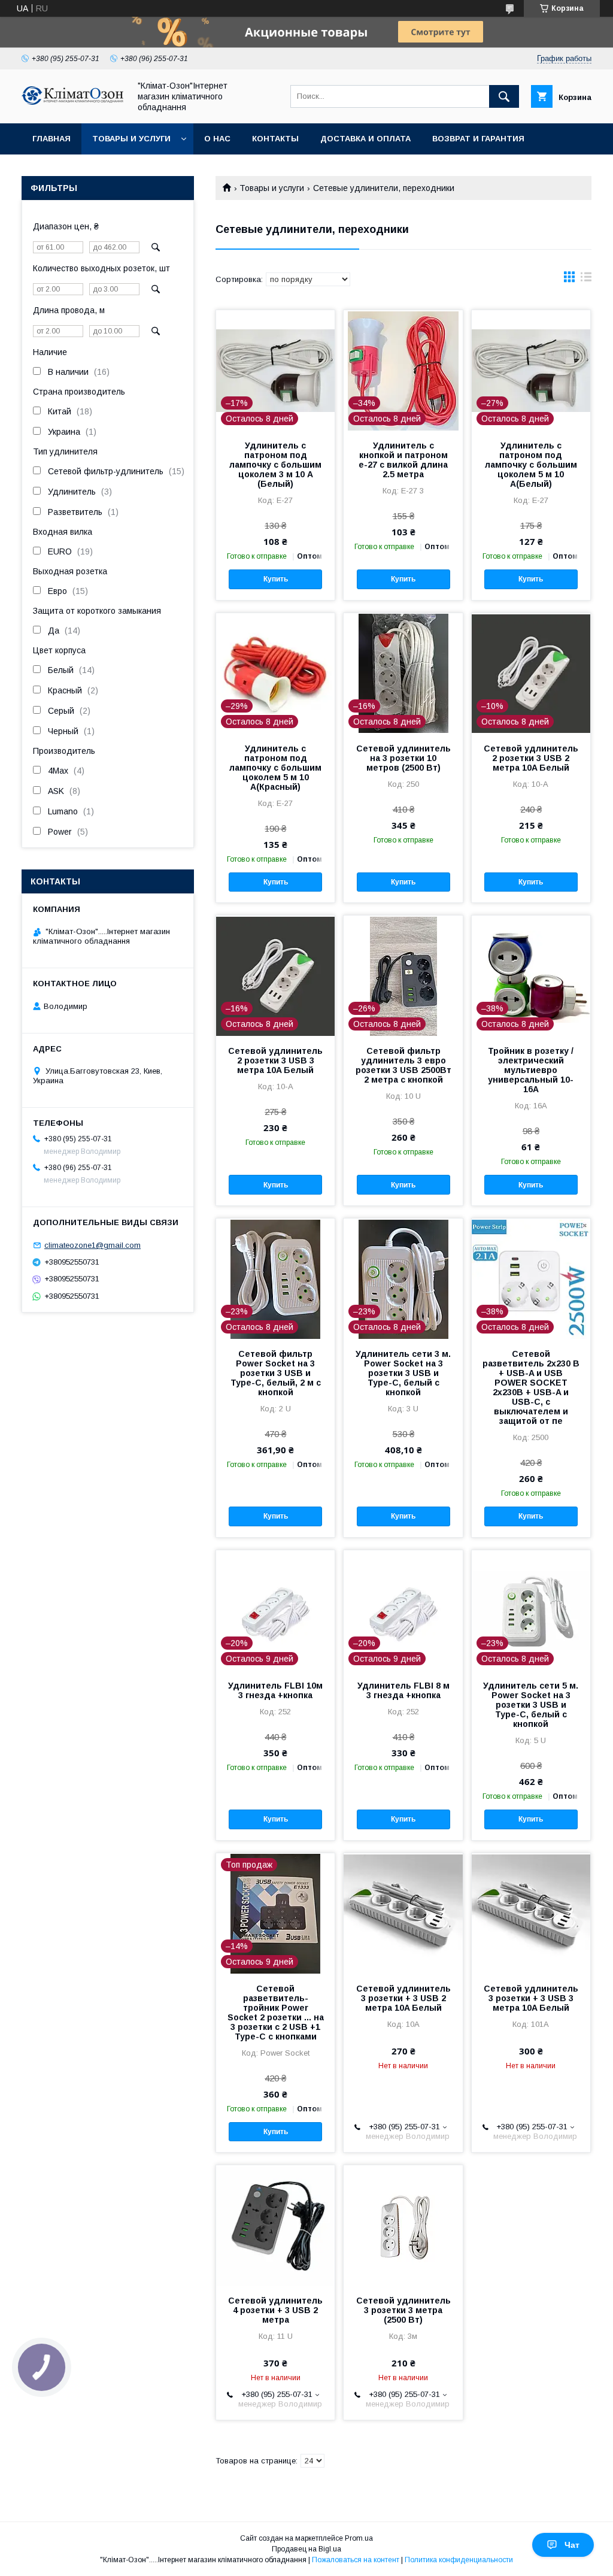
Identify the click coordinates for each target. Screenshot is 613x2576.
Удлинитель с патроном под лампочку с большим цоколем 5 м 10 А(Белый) (531, 465)
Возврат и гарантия (478, 139)
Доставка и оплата (365, 139)
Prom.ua (359, 2538)
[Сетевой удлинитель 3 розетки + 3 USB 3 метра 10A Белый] (531, 1913)
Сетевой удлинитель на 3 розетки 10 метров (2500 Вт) (403, 758)
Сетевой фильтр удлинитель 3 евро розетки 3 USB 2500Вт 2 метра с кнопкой (403, 1065)
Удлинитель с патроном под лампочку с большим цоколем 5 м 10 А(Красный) (275, 768)
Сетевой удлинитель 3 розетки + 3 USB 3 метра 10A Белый (531, 1998)
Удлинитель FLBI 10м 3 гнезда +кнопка (275, 1690)
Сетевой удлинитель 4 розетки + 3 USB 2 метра (275, 2310)
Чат (572, 2545)
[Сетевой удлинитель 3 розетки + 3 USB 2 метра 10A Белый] (403, 1913)
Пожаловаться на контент (356, 2560)
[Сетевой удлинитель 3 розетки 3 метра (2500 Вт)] (403, 2225)
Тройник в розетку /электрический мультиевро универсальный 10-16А (531, 1070)
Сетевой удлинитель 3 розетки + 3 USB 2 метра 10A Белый (403, 1998)
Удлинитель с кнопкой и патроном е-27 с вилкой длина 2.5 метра (403, 460)
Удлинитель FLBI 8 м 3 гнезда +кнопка (403, 1690)
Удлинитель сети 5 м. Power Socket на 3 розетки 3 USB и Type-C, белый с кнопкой (531, 1705)
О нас (217, 139)
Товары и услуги (131, 139)
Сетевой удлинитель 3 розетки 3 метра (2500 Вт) (403, 2310)
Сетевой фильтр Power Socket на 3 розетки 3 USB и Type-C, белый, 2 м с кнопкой (276, 1373)
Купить (276, 579)
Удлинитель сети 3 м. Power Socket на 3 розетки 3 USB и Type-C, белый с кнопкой (403, 1373)
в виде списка (586, 280)
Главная (51, 139)
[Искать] (504, 96)
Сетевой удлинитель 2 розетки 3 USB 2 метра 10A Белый (531, 758)
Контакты (275, 139)
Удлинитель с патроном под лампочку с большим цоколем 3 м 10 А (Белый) (275, 465)
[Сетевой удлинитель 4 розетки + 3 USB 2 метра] (275, 2225)
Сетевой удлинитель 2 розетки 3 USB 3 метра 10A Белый (275, 1060)
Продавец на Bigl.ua (306, 2549)
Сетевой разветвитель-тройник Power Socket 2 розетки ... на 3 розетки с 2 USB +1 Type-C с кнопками (276, 2013)
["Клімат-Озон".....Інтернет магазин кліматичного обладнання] (72, 102)
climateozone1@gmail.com (92, 1245)
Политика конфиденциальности (459, 2560)
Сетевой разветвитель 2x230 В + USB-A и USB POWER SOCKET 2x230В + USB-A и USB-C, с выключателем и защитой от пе (531, 1387)
